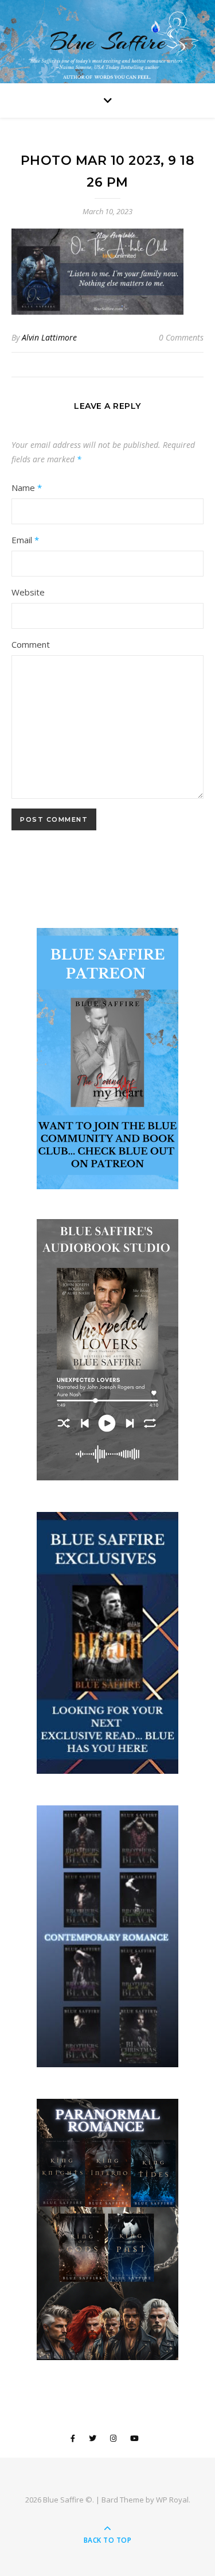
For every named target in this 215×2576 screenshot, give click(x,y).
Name (27, 488)
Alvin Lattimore (49, 337)
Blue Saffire (108, 42)
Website (28, 592)
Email (25, 540)
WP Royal (172, 2500)
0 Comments (181, 337)
